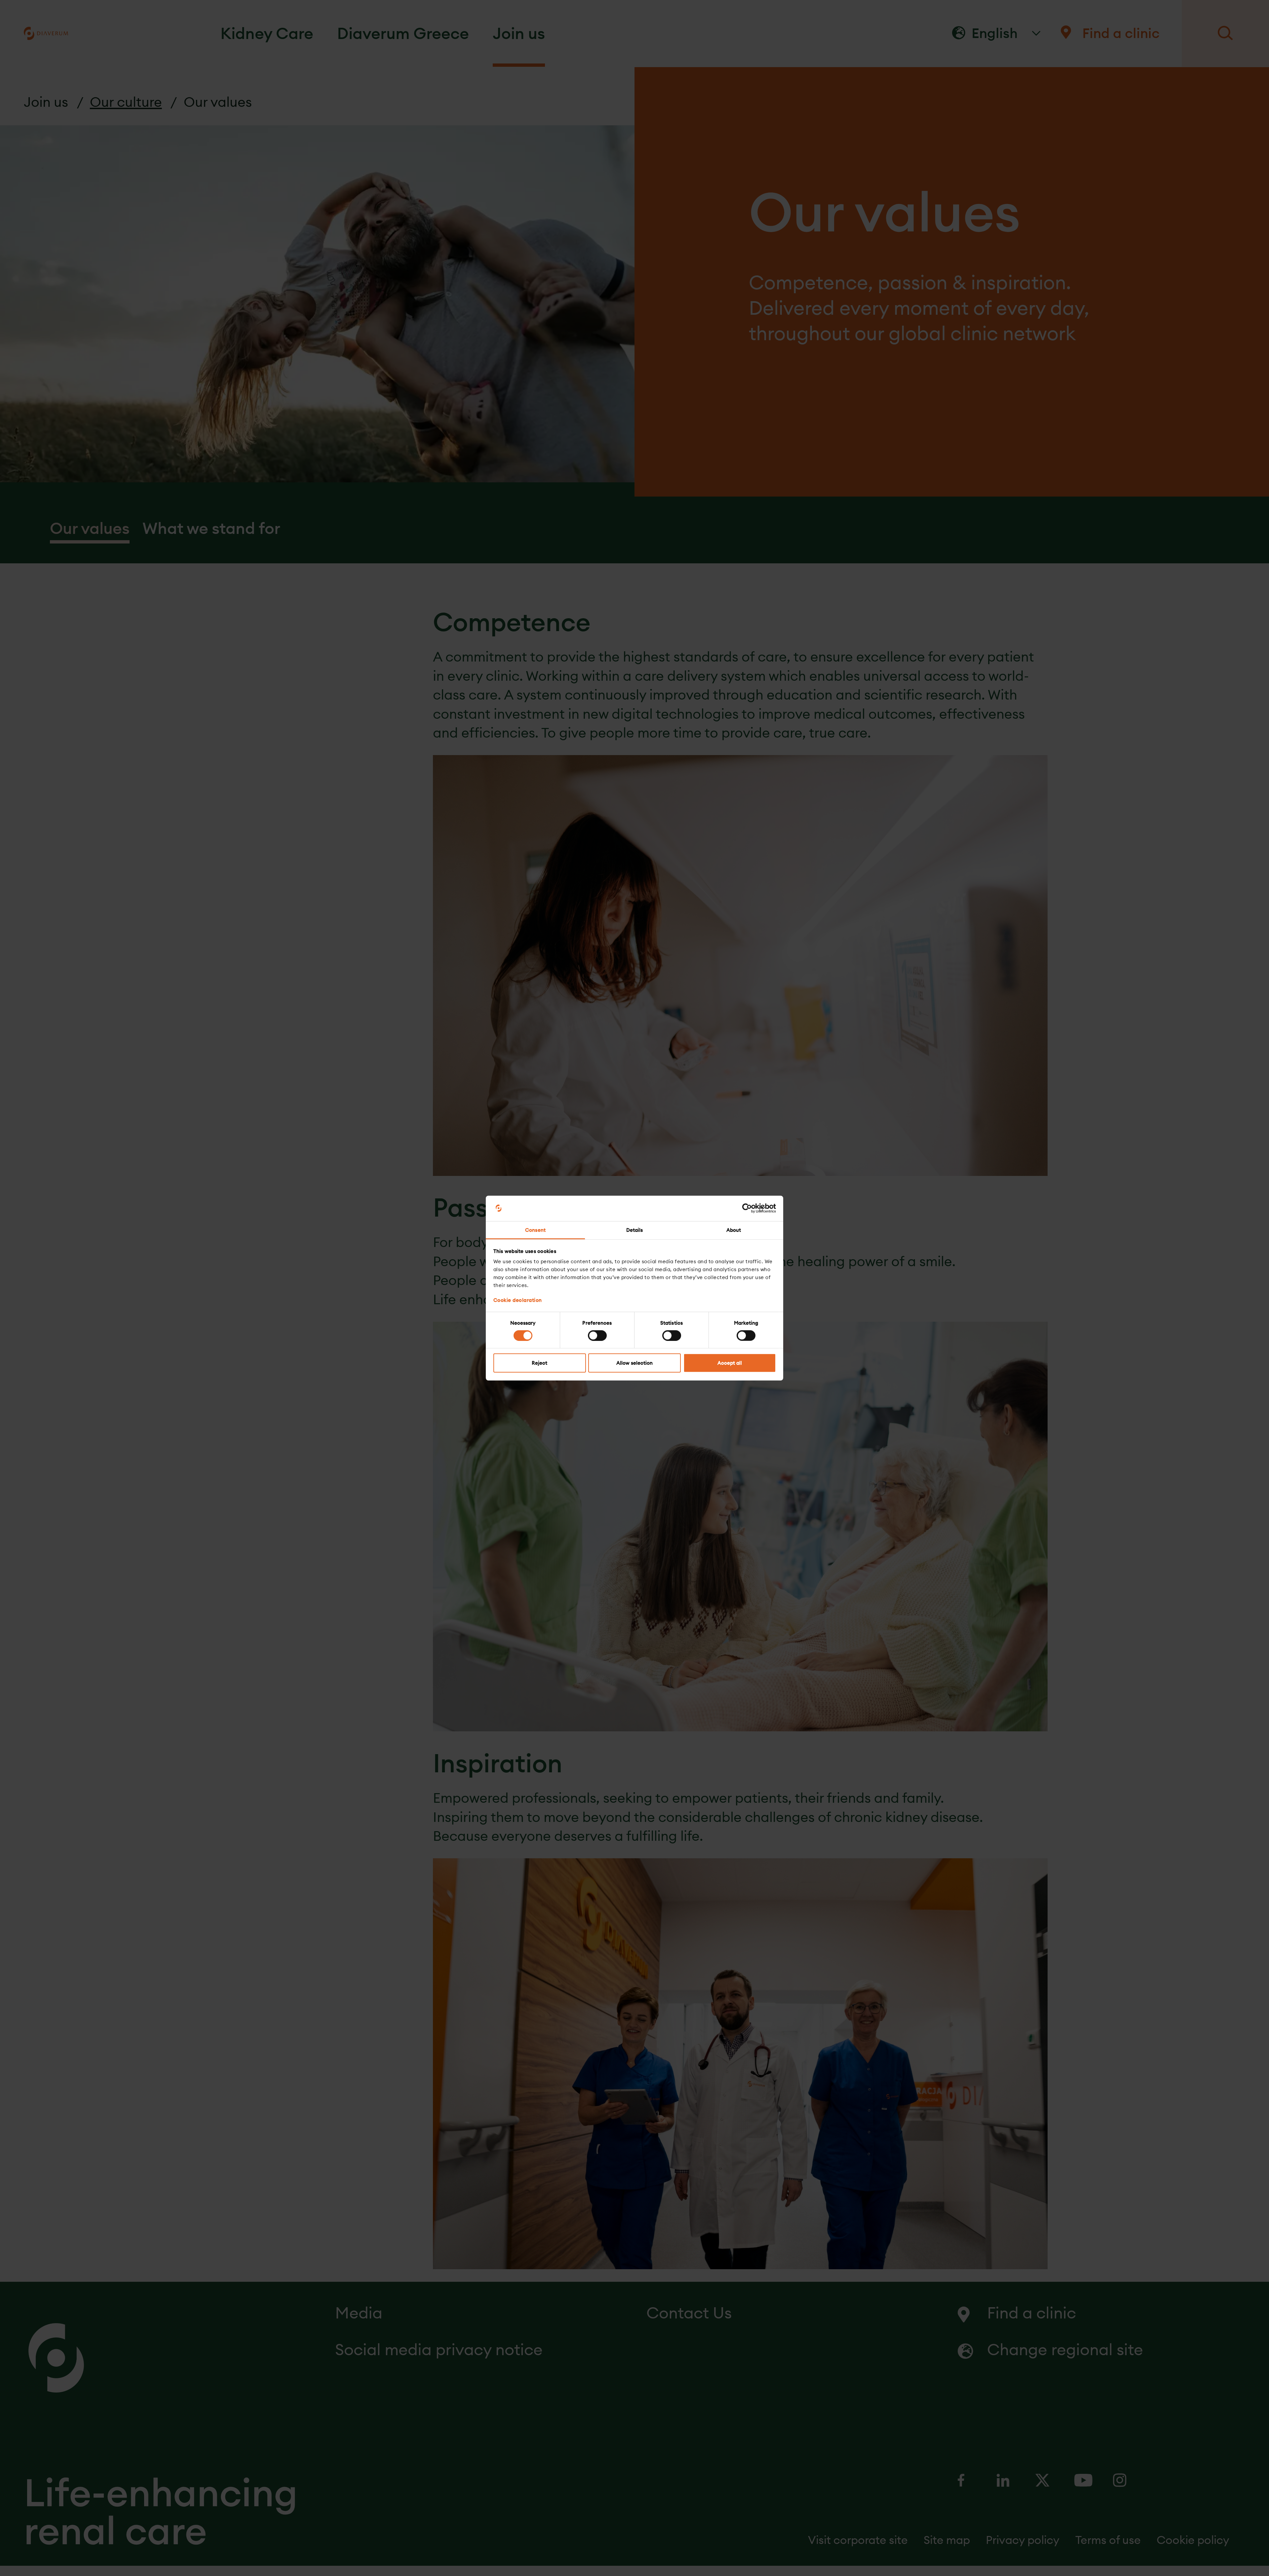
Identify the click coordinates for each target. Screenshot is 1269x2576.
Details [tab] (635, 1230)
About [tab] (734, 1230)
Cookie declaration (518, 1300)
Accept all (730, 1363)
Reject (539, 1363)
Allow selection (634, 1363)
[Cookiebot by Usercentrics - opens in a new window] (747, 1208)
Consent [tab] (535, 1230)
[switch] (597, 1335)
